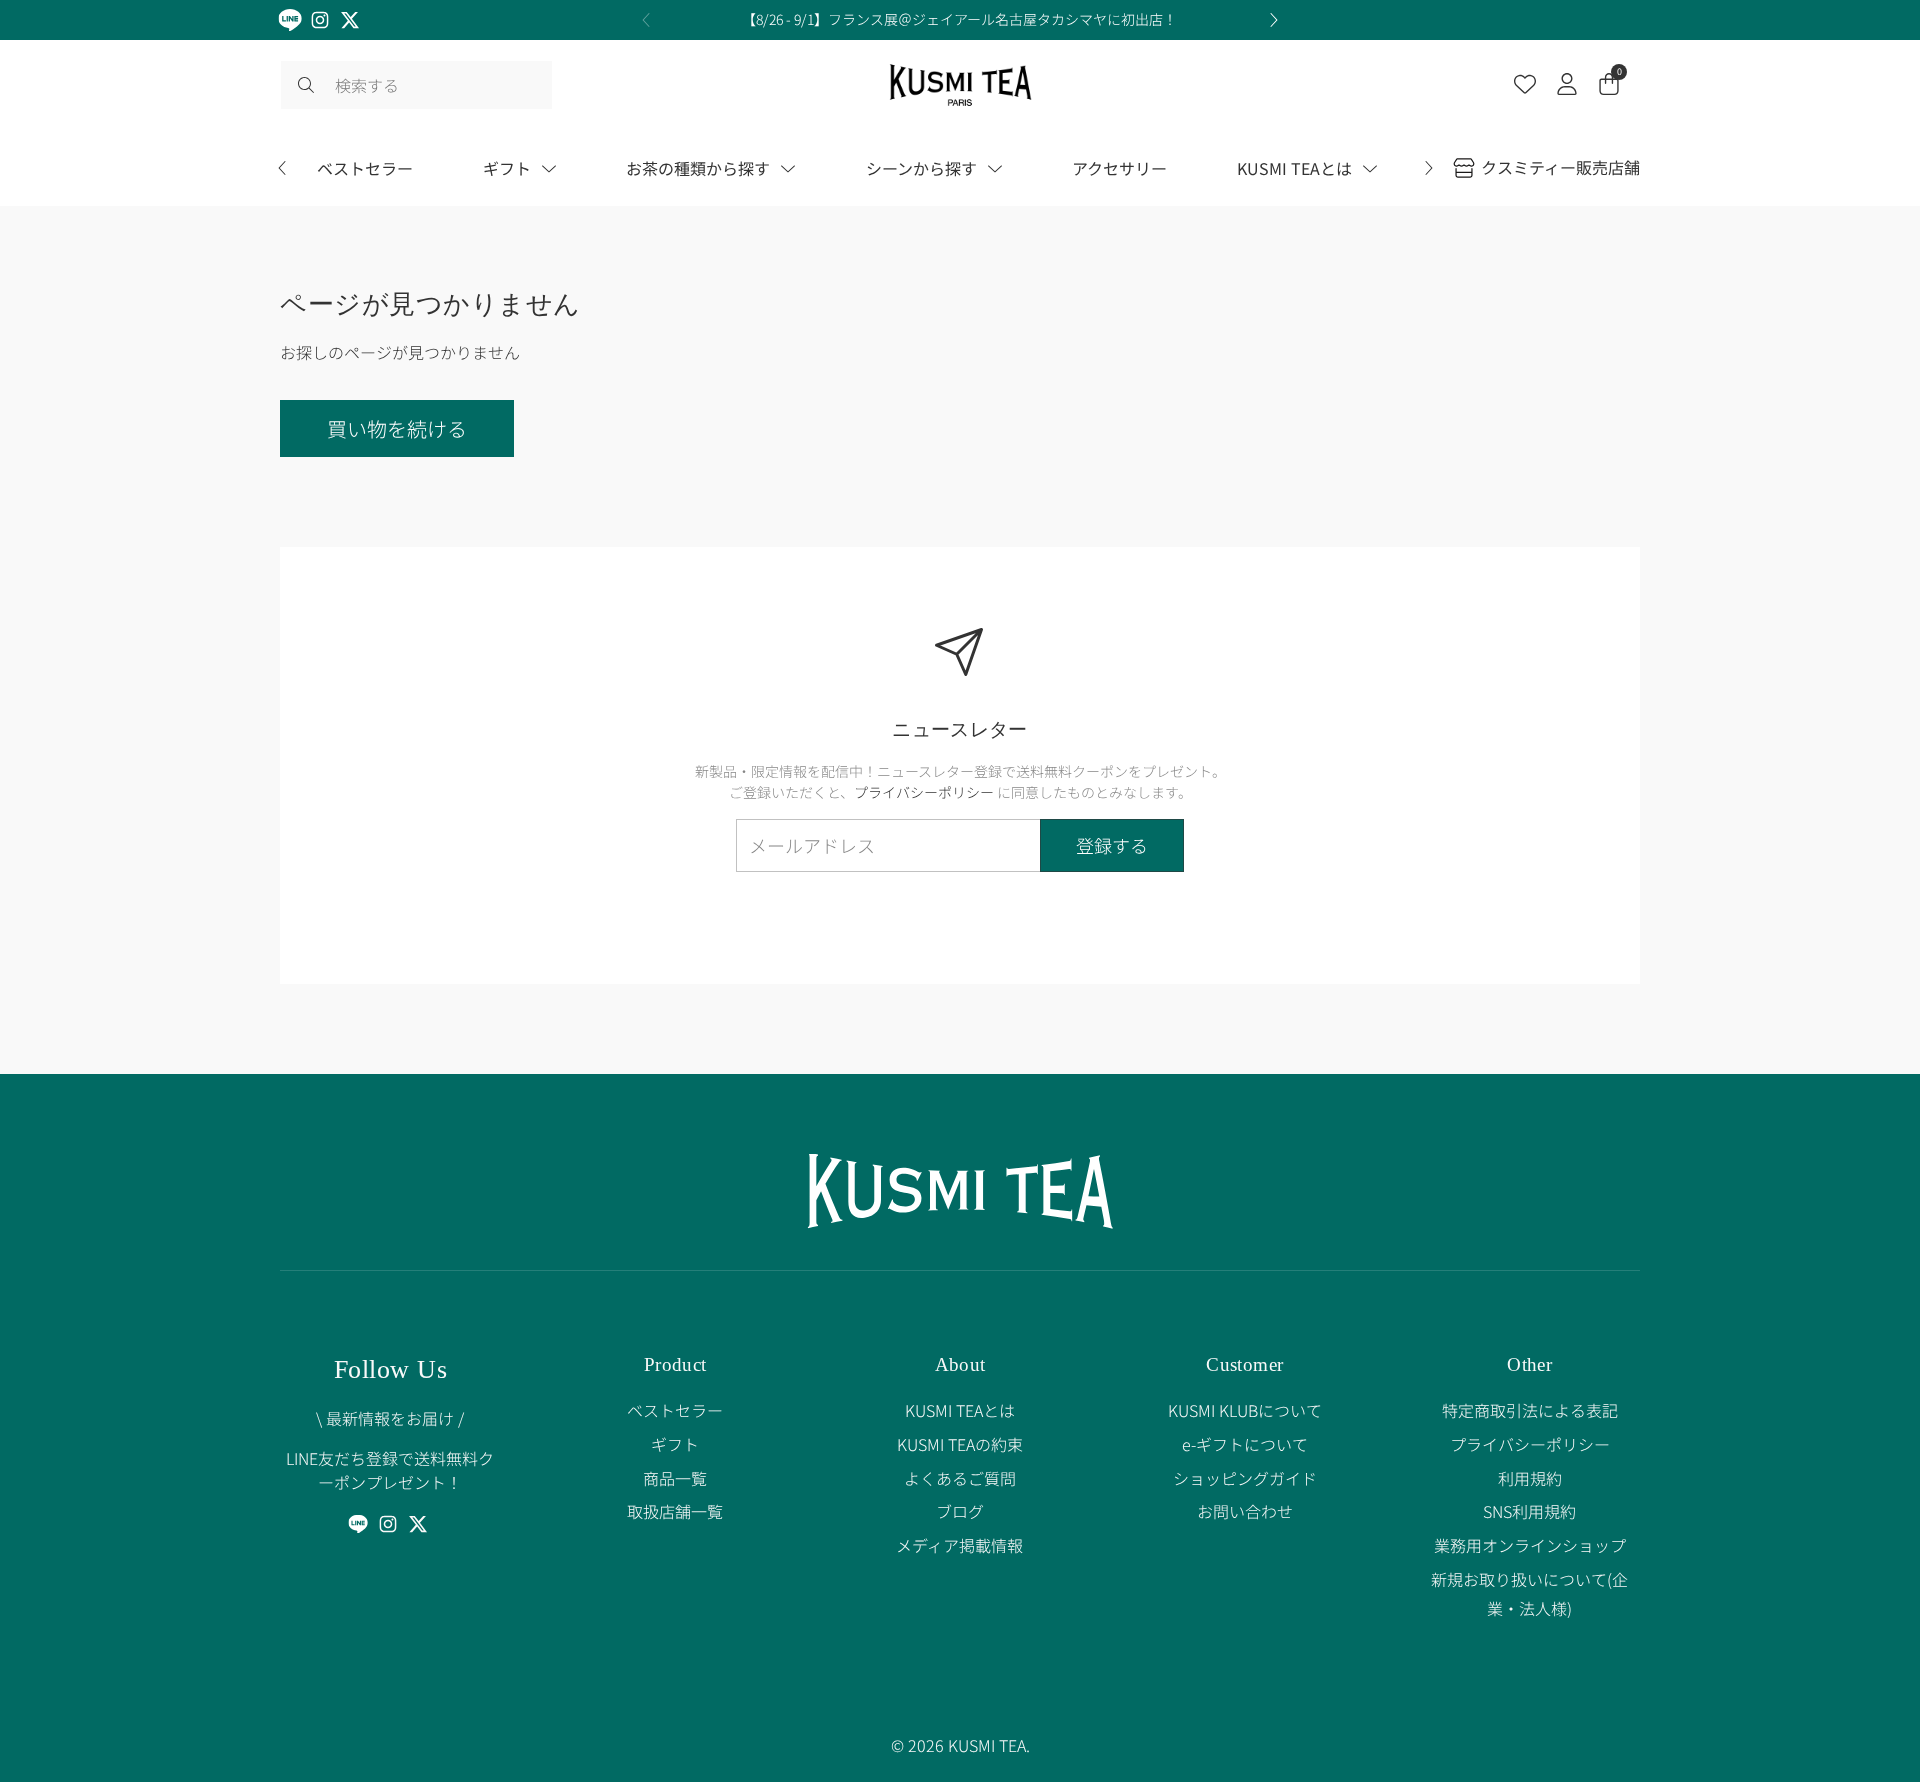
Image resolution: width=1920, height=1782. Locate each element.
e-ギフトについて (1245, 1444)
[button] (1609, 85)
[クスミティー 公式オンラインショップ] (960, 85)
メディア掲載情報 (959, 1545)
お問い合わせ (1245, 1511)
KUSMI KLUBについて (1245, 1410)
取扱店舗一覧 (675, 1511)
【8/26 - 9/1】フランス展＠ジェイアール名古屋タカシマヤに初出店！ (959, 19)
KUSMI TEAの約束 (960, 1444)
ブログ (960, 1511)
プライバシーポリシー (924, 792)
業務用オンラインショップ (1530, 1545)
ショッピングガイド (1245, 1478)
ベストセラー (675, 1410)
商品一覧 (675, 1478)
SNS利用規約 (1529, 1511)
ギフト (675, 1444)
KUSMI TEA (987, 1745)
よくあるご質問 (960, 1478)
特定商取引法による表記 (1530, 1410)
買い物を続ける (397, 428)
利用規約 (1530, 1478)
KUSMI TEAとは (960, 1410)
